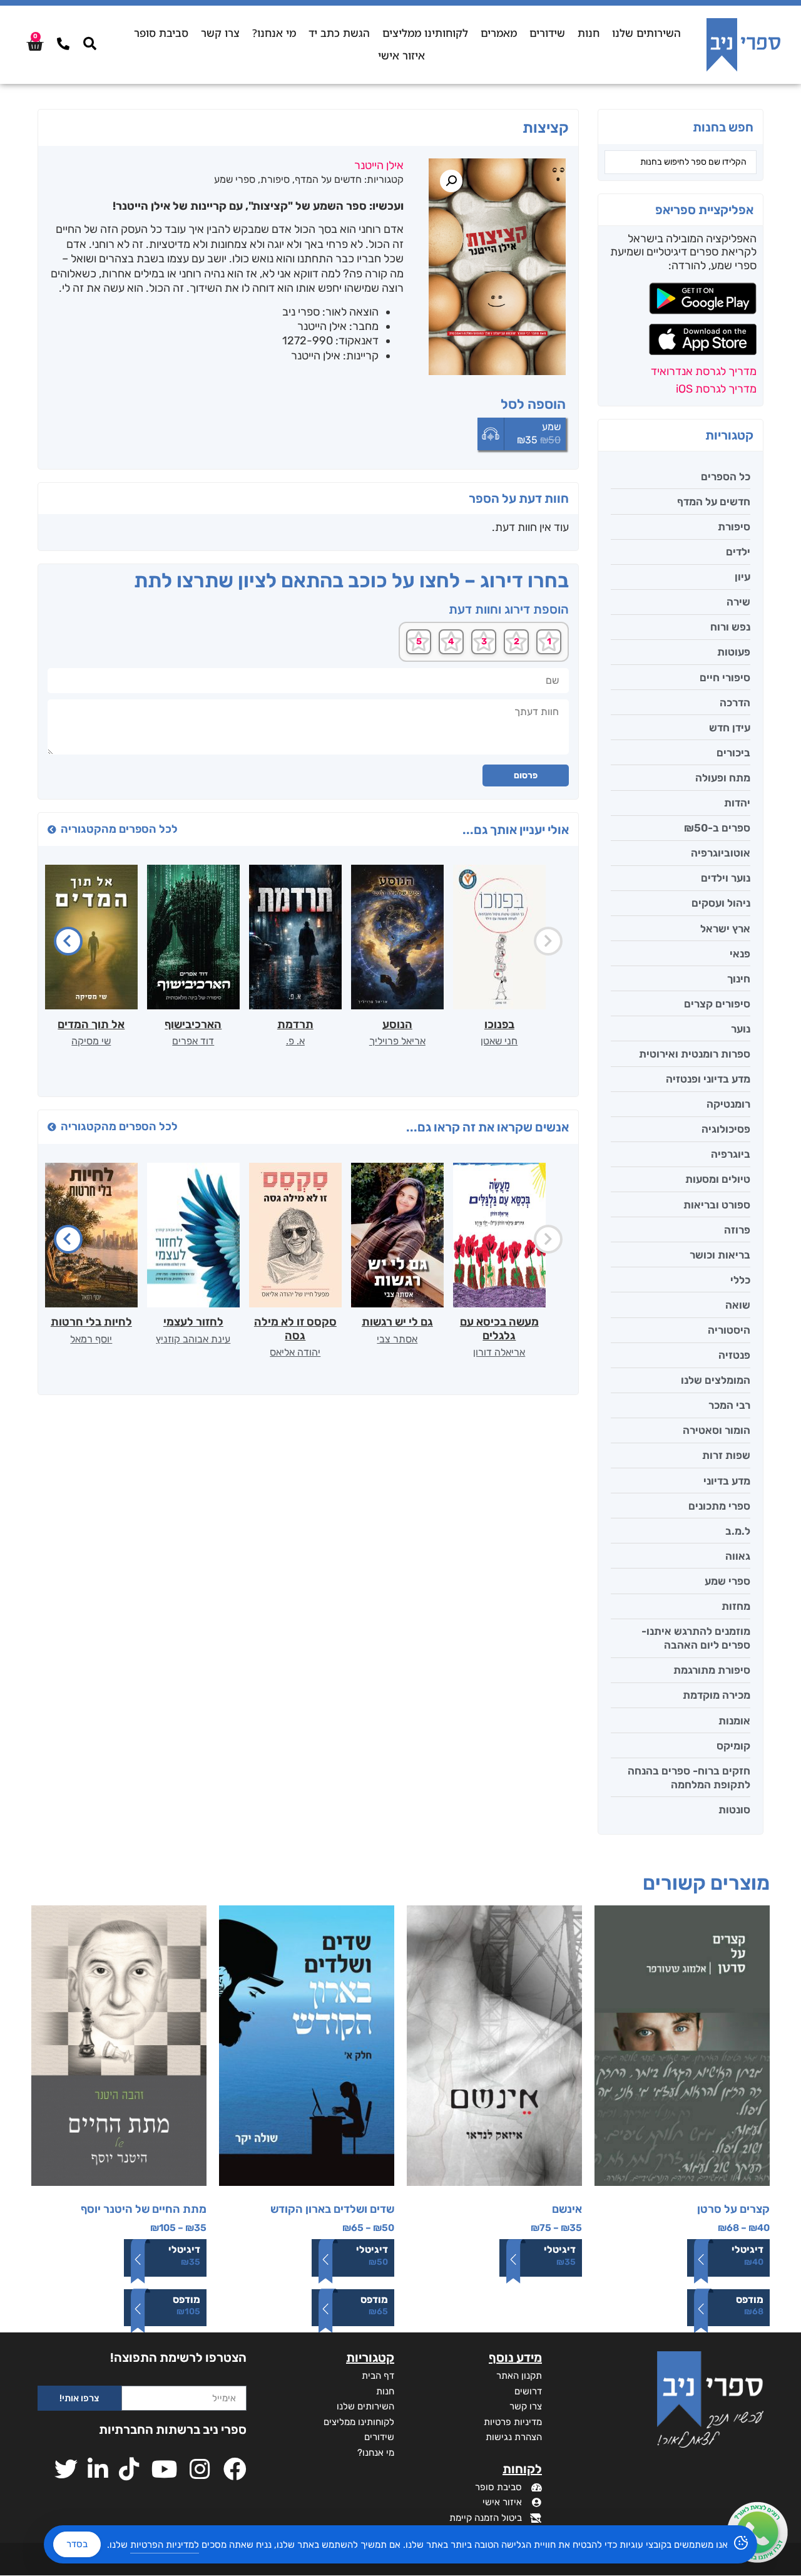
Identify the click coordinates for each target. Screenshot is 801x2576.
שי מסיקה (91, 1041)
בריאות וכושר (720, 1255)
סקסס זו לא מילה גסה (295, 1329)
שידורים (547, 33)
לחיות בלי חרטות (91, 1322)
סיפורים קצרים (717, 1004)
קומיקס (733, 1746)
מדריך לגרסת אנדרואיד (704, 371)
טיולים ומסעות (718, 1179)
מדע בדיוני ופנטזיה (708, 1079)
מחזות (736, 1606)
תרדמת (295, 1024)
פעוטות (734, 652)
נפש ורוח (730, 627)
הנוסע (397, 1024)
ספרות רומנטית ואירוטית (695, 1054)
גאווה (738, 1556)
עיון (742, 577)
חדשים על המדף (714, 502)
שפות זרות (726, 1455)
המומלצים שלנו (716, 1380)
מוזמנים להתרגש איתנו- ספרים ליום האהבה (696, 1638)
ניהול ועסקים (721, 903)
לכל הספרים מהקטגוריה (119, 829)
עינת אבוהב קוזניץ (193, 1339)
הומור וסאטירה (717, 1430)
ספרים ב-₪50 (717, 828)
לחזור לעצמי (193, 1322)
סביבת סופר (161, 33)
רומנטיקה (728, 1104)
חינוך (739, 979)
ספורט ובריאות (717, 1205)
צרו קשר (220, 33)
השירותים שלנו (646, 33)
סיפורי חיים (725, 677)
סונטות (734, 1810)
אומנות (734, 1721)
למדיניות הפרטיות (165, 2545)
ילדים (738, 552)
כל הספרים (726, 477)
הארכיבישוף (193, 1024)
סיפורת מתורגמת (712, 1670)
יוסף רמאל (91, 1339)
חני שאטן (499, 1041)
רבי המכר (729, 1405)
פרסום (526, 775)
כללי (740, 1280)
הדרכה (735, 703)
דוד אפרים (193, 1041)
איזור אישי (401, 55)
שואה (738, 1305)
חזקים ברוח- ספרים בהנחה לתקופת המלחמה (689, 1778)
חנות (589, 33)
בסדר (77, 2544)
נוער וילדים (726, 878)
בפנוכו (499, 1024)
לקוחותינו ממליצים (425, 33)
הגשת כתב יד (339, 33)
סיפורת (734, 527)
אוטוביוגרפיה (721, 853)
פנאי (740, 954)
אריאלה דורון (499, 1352)
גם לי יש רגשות (397, 1322)
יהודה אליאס (295, 1352)
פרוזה (737, 1230)
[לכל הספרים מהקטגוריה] (52, 830)
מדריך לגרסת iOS (716, 389)
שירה (738, 602)
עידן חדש (730, 728)
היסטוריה (729, 1330)
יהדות (737, 803)
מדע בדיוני (727, 1481)
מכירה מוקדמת (717, 1695)
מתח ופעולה (723, 778)
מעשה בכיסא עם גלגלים (499, 1329)
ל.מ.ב (738, 1531)
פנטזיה (734, 1355)
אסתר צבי (397, 1339)
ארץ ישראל (725, 929)
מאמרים (499, 33)
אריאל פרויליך (397, 1041)
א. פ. (295, 1041)
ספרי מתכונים (719, 1506)
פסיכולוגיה (726, 1129)
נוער (741, 1029)
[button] (451, 181)
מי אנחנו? (274, 33)
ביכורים (733, 753)
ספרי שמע (727, 1581)
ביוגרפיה (731, 1154)
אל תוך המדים (91, 1024)
